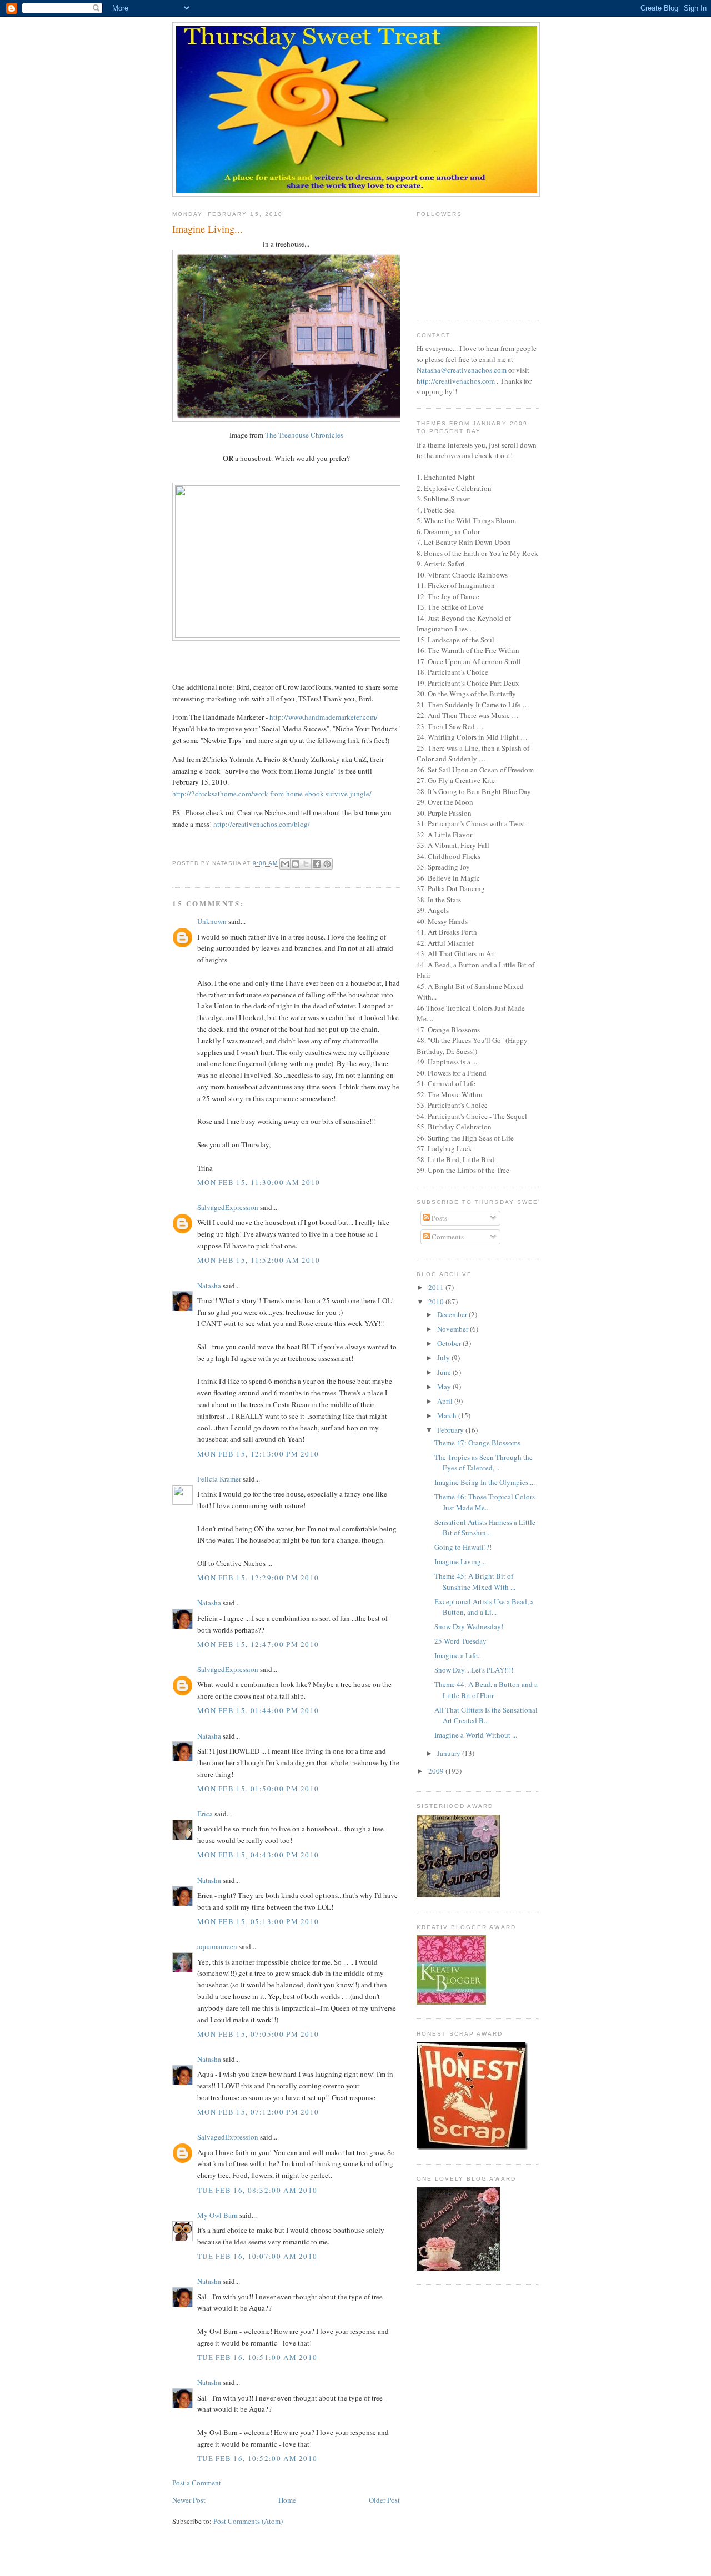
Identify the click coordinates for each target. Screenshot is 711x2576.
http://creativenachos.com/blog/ (262, 824)
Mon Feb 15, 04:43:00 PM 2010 (258, 1855)
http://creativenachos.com (456, 381)
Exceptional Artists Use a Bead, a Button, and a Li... (484, 1607)
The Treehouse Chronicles (304, 435)
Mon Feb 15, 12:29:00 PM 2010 (258, 1578)
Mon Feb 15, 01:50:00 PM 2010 (258, 1789)
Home (287, 2500)
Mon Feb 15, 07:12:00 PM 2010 (258, 2112)
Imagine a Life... (459, 1655)
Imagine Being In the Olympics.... (485, 1482)
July (444, 1358)
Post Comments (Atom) (248, 2521)
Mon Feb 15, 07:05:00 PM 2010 (258, 2034)
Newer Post (189, 2500)
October (450, 1343)
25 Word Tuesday (460, 1641)
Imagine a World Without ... (476, 1735)
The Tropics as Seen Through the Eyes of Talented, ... (484, 1463)
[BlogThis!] (296, 864)
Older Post (384, 2500)
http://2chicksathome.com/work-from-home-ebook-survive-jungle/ (272, 794)
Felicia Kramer (219, 1479)
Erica (205, 1814)
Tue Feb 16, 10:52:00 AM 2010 (257, 2458)
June (445, 1372)
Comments (447, 1237)
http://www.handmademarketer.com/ (324, 717)
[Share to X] (306, 864)
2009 (437, 1771)
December (453, 1314)
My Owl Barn (217, 2215)
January (450, 1753)
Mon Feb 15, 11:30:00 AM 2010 (259, 1182)
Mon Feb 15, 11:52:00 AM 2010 (259, 1260)
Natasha (209, 1286)
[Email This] (285, 864)
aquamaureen (217, 1946)
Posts (439, 1218)
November (454, 1329)
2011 (437, 1287)
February (451, 1430)
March (448, 1415)
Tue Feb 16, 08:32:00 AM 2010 (257, 2190)
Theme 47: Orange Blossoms (477, 1443)
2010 (437, 1302)
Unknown (212, 921)
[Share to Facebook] (317, 864)
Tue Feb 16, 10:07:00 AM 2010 (257, 2256)
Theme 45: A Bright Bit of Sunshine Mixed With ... (475, 1581)
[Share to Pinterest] (327, 864)
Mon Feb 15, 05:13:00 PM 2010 (258, 1921)
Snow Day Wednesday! (469, 1626)
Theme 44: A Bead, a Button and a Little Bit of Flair (486, 1690)
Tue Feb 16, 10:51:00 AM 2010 (257, 2357)
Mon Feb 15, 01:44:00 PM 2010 (258, 1710)
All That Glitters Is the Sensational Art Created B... (486, 1715)
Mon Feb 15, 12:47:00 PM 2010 (258, 1644)
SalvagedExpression (228, 1207)
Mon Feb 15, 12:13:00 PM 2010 (258, 1454)
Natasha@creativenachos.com (462, 370)
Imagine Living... (460, 1561)
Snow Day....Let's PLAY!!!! (474, 1670)
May (445, 1387)
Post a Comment (197, 2483)
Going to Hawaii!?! (463, 1547)
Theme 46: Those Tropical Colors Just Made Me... (485, 1502)
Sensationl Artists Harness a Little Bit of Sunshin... (485, 1528)
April (446, 1401)
